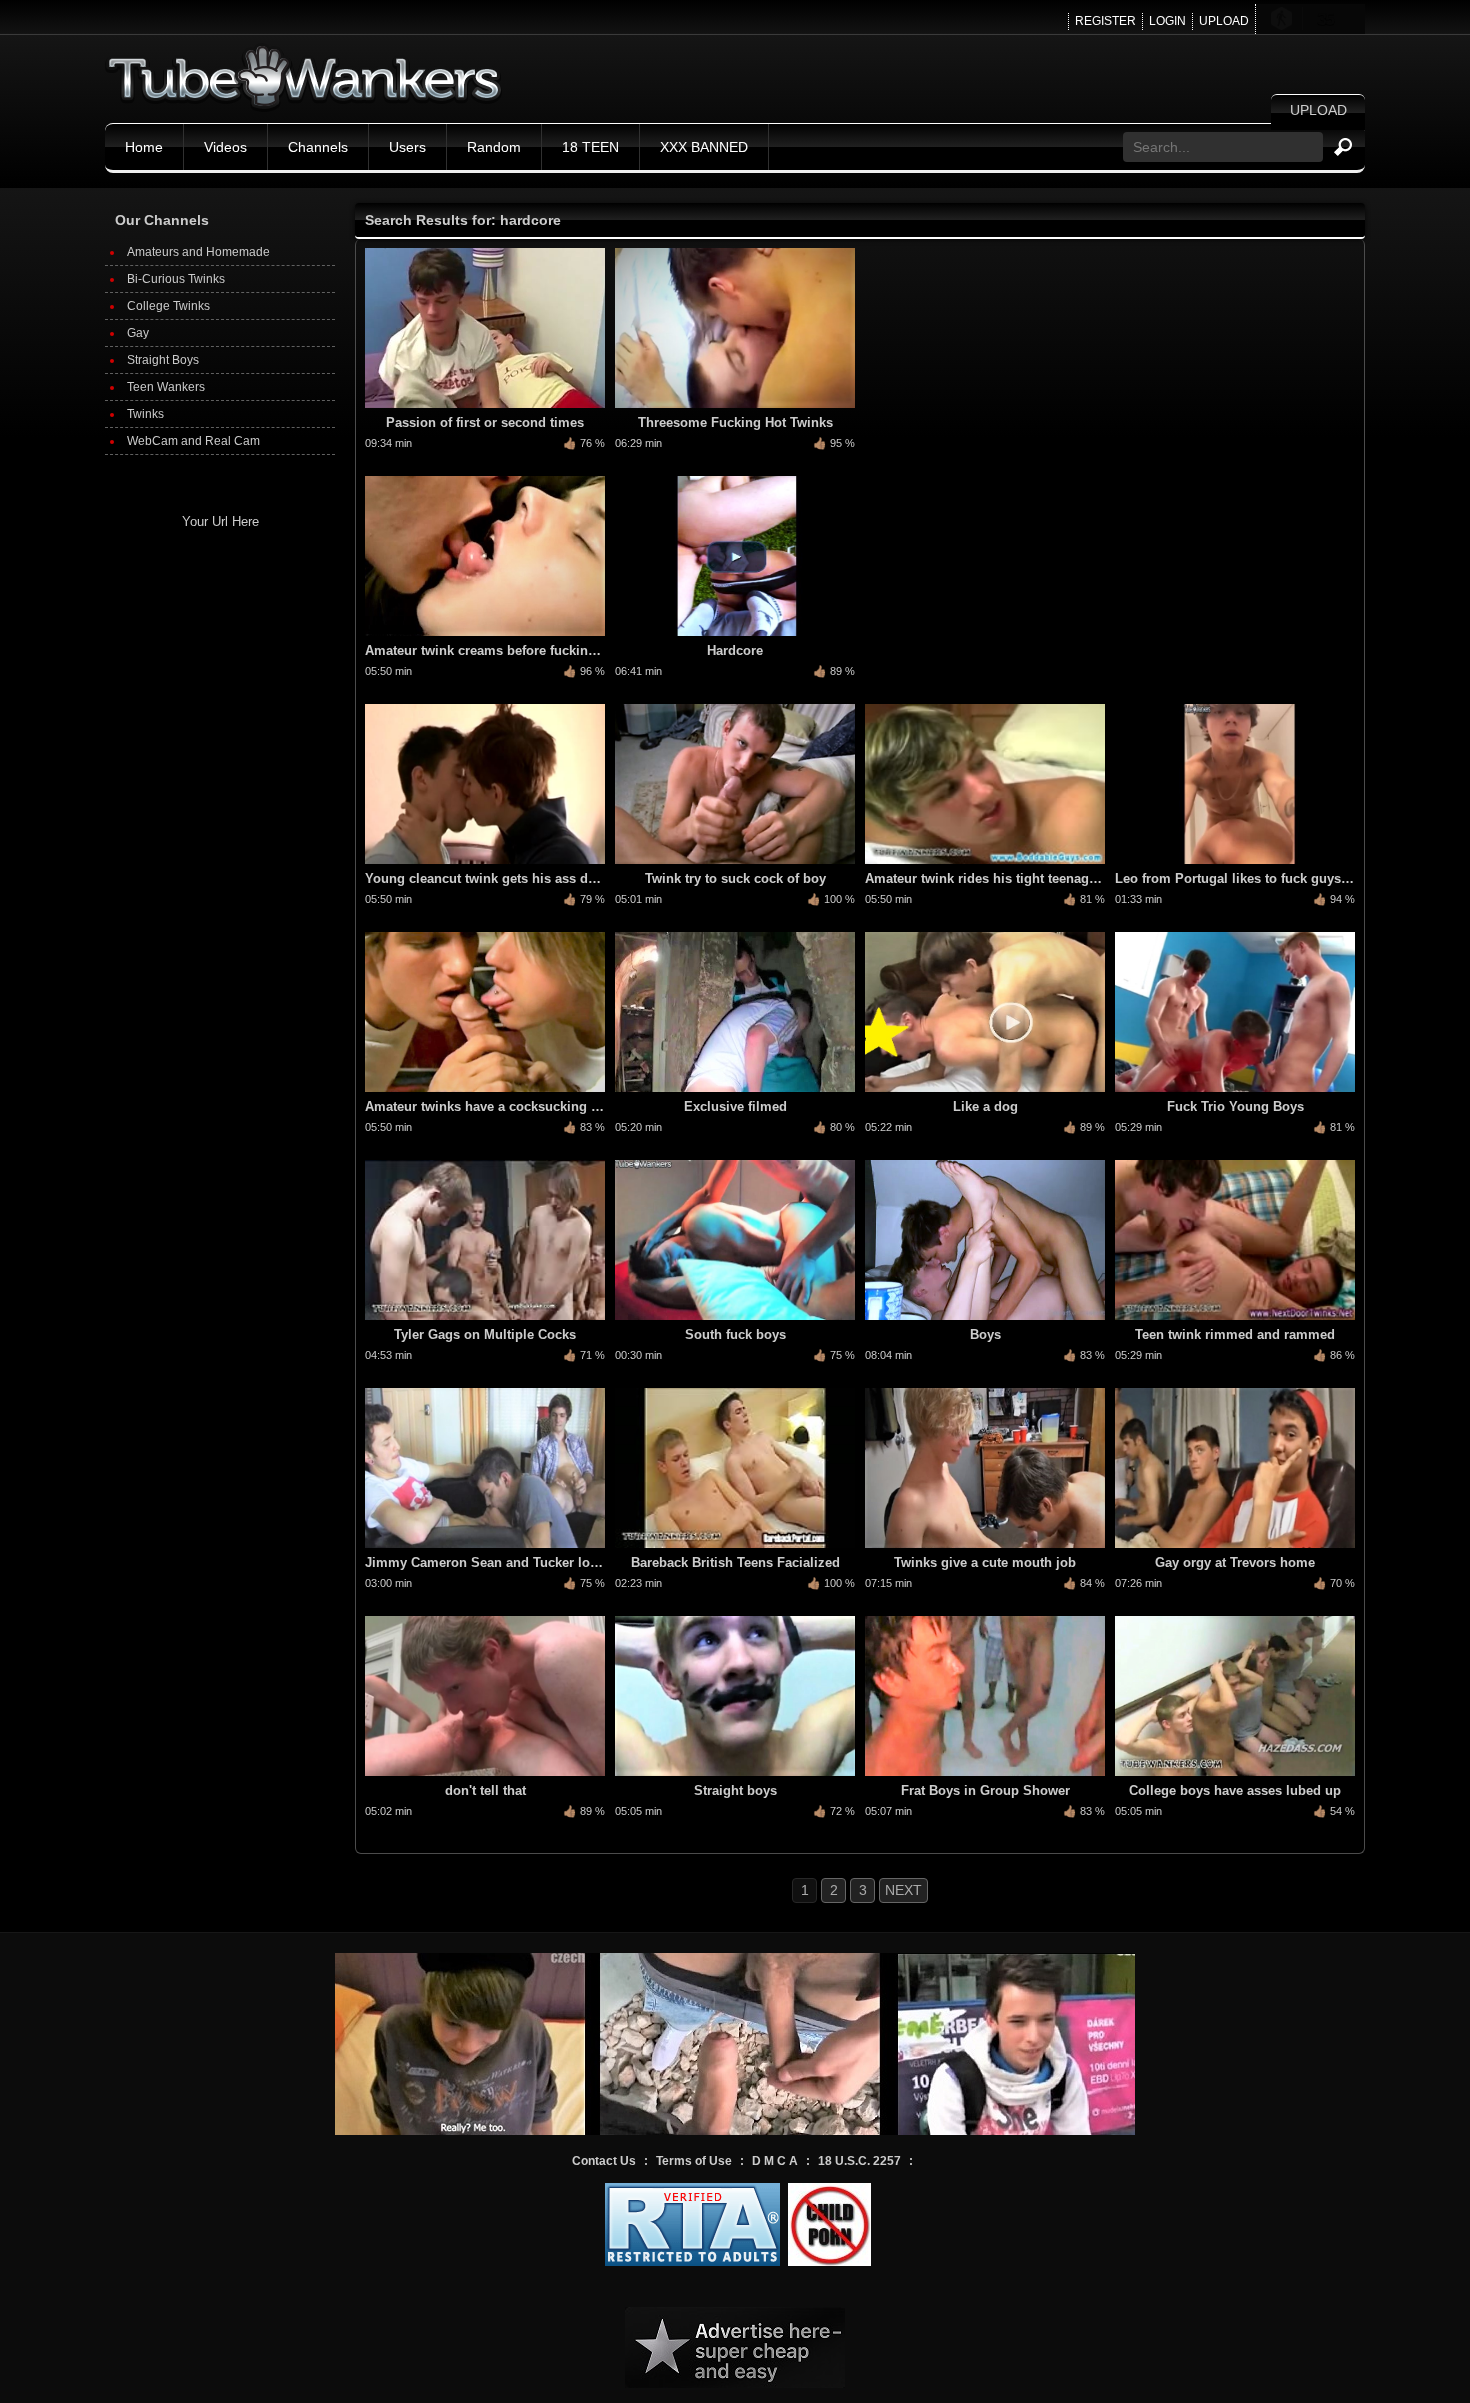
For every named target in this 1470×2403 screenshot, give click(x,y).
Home (144, 147)
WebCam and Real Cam (193, 441)
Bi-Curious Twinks (176, 279)
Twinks (145, 414)
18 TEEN (590, 147)
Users (407, 147)
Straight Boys (163, 360)
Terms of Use (694, 2161)
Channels (318, 147)
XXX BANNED (704, 147)
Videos (225, 147)
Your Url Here (220, 521)
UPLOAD (1224, 21)
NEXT (903, 1890)
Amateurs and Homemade (198, 252)
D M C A (775, 2161)
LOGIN (1167, 21)
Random (494, 147)
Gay (138, 333)
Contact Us (604, 2161)
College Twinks (168, 306)
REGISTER (1105, 21)
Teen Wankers (166, 387)
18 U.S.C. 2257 (859, 2161)
